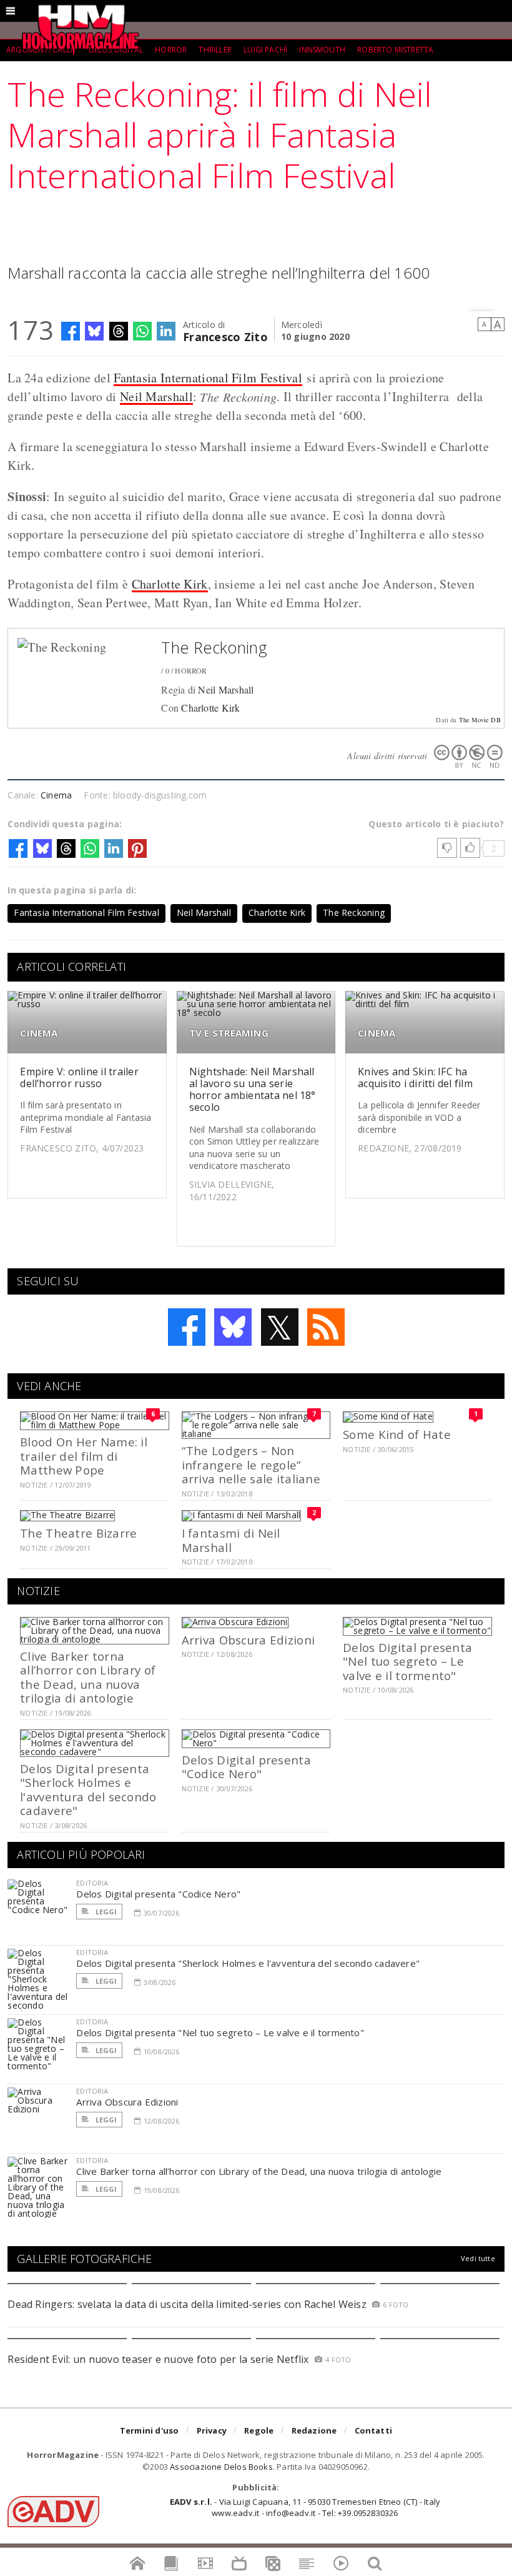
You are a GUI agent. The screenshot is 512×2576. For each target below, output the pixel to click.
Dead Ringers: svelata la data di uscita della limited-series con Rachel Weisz (187, 2304)
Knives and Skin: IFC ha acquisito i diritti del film (415, 1077)
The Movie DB (480, 720)
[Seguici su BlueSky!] (233, 1327)
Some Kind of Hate (397, 1434)
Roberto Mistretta (395, 50)
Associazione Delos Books (221, 2467)
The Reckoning (214, 647)
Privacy (212, 2430)
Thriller (215, 50)
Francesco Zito (225, 336)
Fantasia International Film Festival (208, 378)
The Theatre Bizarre (78, 1533)
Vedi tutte (478, 2258)
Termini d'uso (150, 2430)
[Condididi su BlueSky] (94, 331)
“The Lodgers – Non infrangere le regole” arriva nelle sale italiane (251, 1465)
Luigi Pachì (265, 50)
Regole (259, 2430)
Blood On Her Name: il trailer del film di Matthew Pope (84, 1456)
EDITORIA (92, 1883)
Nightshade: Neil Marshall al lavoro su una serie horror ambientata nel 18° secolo (253, 1090)
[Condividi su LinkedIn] (166, 331)
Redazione (314, 2430)
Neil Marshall (156, 396)
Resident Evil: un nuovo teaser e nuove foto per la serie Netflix (160, 2359)
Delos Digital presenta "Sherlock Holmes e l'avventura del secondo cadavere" (88, 1789)
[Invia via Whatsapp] (142, 331)
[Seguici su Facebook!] (187, 1327)
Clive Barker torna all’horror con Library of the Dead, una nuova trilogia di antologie (88, 1677)
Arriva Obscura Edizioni (248, 1640)
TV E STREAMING (229, 1033)
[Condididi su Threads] (119, 331)
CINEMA (39, 1033)
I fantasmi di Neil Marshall (231, 1540)
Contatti (374, 2430)
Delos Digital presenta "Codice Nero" (246, 1767)
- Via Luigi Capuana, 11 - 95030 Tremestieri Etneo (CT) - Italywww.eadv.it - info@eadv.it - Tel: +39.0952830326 (305, 2507)
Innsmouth (322, 50)
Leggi (105, 1912)
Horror (171, 50)
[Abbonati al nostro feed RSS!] (326, 1327)
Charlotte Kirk (170, 584)
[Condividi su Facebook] (71, 331)
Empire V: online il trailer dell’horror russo (79, 1077)
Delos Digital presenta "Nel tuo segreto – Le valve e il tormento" (407, 1661)
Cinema (56, 795)
